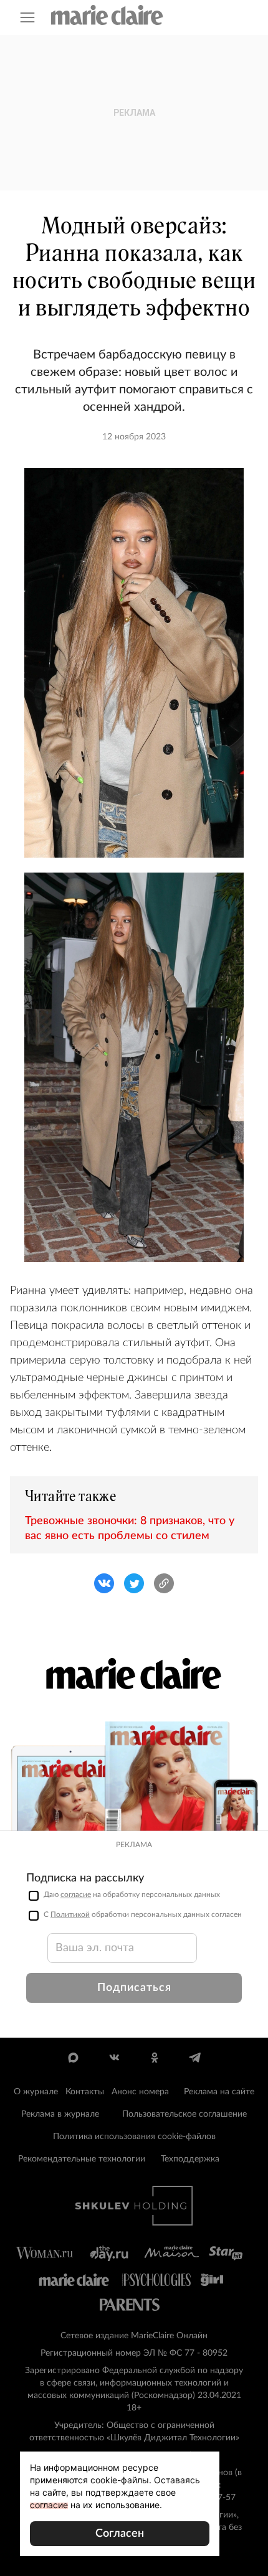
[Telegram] (195, 2058)
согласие (76, 1895)
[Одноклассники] (154, 2058)
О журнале (36, 2092)
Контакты (85, 2092)
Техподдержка (190, 2159)
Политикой (70, 1914)
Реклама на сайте (219, 2092)
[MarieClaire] (107, 15)
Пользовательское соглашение (184, 2114)
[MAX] (73, 2058)
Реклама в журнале (60, 2114)
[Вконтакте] (114, 2058)
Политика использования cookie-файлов (134, 2137)
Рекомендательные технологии (82, 2159)
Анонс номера (140, 2092)
